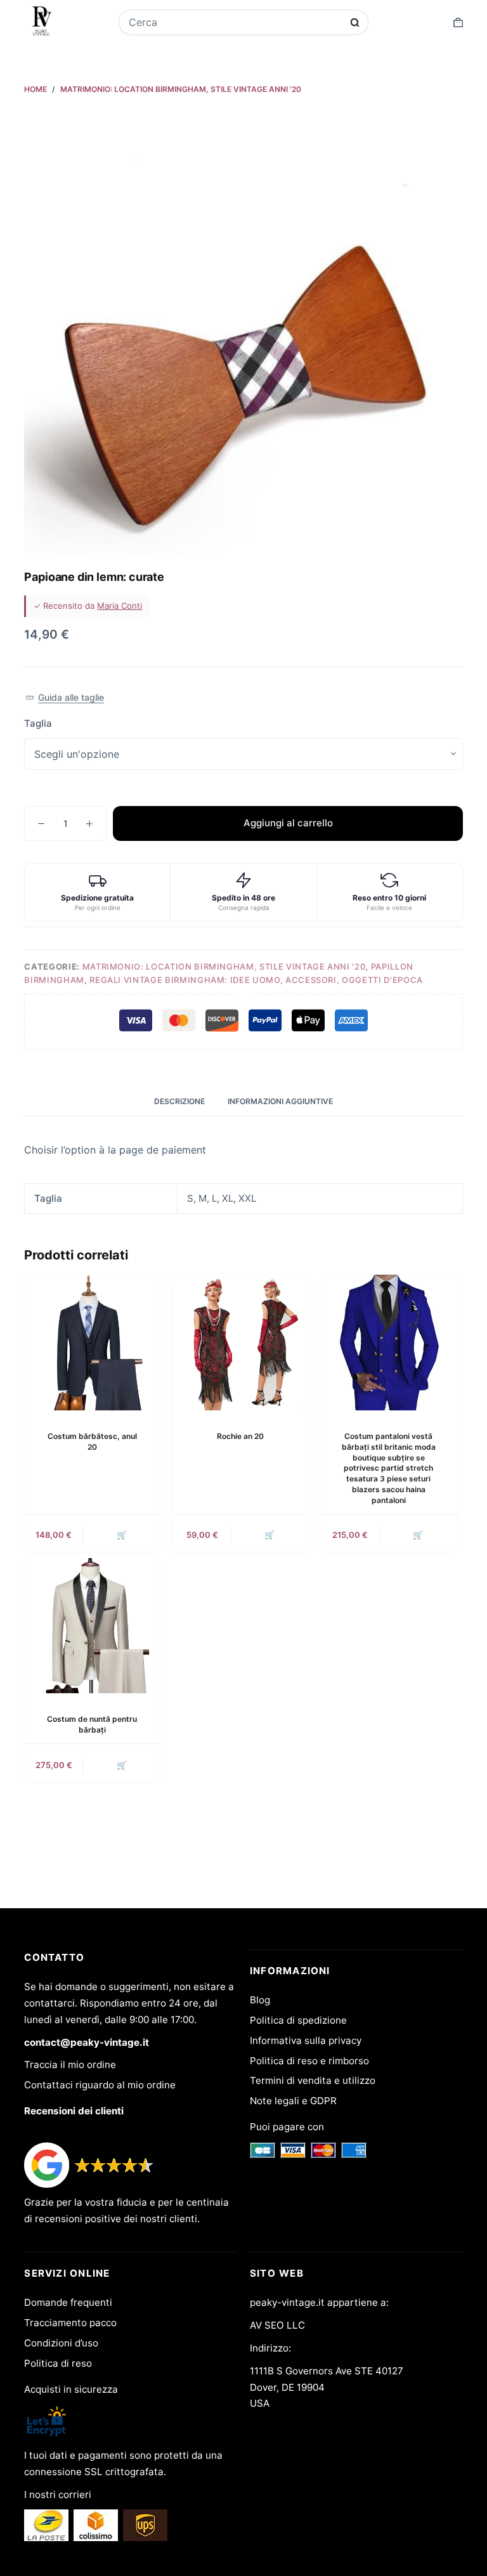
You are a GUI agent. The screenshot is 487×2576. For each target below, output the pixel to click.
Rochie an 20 (240, 1436)
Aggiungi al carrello (288, 823)
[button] (64, 698)
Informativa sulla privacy (306, 2040)
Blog (260, 2000)
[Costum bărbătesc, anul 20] (92, 1343)
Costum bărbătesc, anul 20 (92, 1441)
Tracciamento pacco (70, 2323)
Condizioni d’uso (61, 2343)
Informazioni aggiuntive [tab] (280, 1101)
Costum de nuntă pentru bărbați (92, 1724)
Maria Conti (120, 606)
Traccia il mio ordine (70, 2065)
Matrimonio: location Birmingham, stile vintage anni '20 (224, 966)
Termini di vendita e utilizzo (313, 2080)
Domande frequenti (68, 2302)
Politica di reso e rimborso (309, 2061)
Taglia (38, 723)
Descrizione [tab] (179, 1101)
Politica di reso (58, 2363)
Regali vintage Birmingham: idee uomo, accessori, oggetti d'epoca (256, 980)
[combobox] (235, 22)
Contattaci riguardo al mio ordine (100, 2085)
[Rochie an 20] (240, 1343)
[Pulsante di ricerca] (355, 23)
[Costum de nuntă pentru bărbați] (92, 1626)
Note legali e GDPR (293, 2101)
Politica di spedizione (298, 2020)
